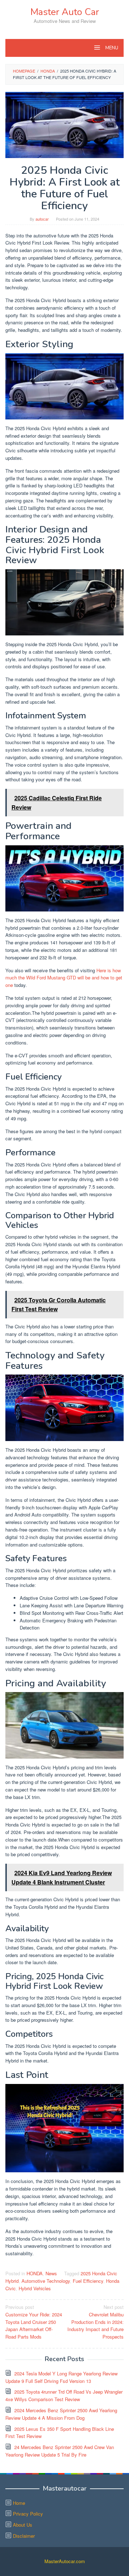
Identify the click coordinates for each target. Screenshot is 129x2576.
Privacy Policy (28, 2514)
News (51, 2273)
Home (19, 2503)
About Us (23, 2525)
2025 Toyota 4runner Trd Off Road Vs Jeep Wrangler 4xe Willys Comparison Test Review (64, 2395)
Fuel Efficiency (88, 2281)
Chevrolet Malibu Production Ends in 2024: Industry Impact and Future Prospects (95, 2322)
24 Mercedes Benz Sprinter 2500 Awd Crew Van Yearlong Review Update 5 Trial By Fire (60, 2451)
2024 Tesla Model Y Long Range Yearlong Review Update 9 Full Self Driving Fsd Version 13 (61, 2377)
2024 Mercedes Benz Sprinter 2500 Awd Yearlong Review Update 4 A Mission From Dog (61, 2414)
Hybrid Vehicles (35, 2288)
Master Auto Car (65, 12)
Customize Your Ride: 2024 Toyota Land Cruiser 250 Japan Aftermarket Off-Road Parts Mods (34, 2322)
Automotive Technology (46, 2281)
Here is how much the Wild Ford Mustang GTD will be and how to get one (64, 978)
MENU (111, 48)
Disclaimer (24, 2536)
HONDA (35, 2273)
